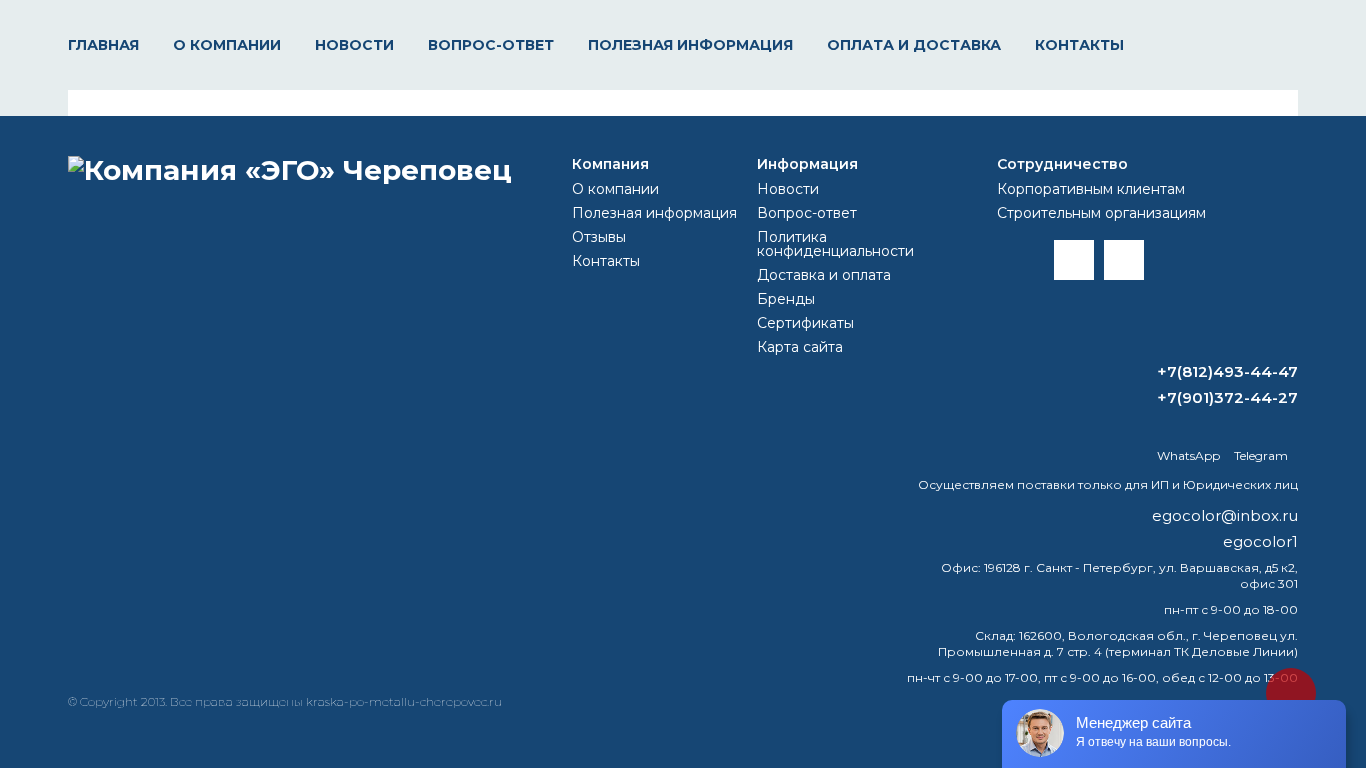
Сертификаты (805, 323)
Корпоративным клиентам (1091, 189)
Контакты (1079, 45)
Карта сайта (800, 347)
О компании (227, 45)
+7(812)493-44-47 (1227, 371)
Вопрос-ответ (491, 45)
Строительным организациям (1101, 213)
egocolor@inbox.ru (1225, 515)
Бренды (786, 299)
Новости (354, 45)
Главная (103, 45)
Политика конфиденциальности (835, 244)
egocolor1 (1260, 541)
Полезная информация (690, 45)
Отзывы (599, 237)
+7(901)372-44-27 (1227, 397)
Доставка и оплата (824, 275)
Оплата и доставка (914, 45)
